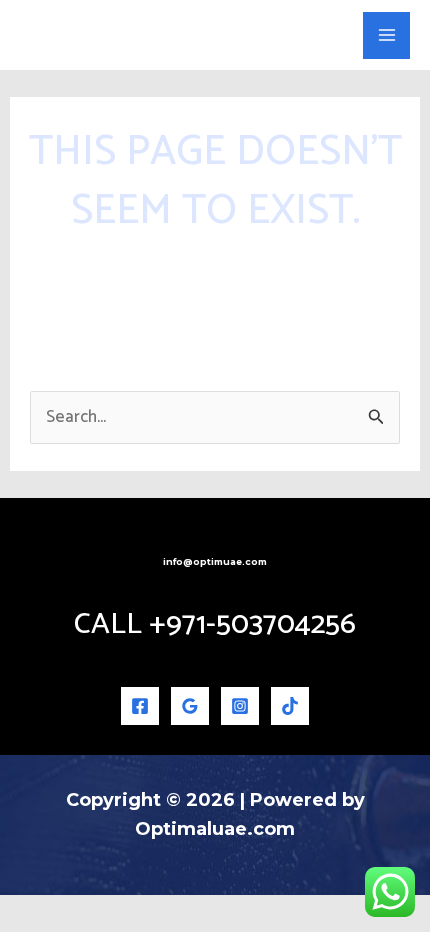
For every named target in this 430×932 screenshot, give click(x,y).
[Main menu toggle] (386, 35)
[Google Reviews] (190, 706)
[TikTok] (290, 706)
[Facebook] (140, 706)
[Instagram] (240, 706)
